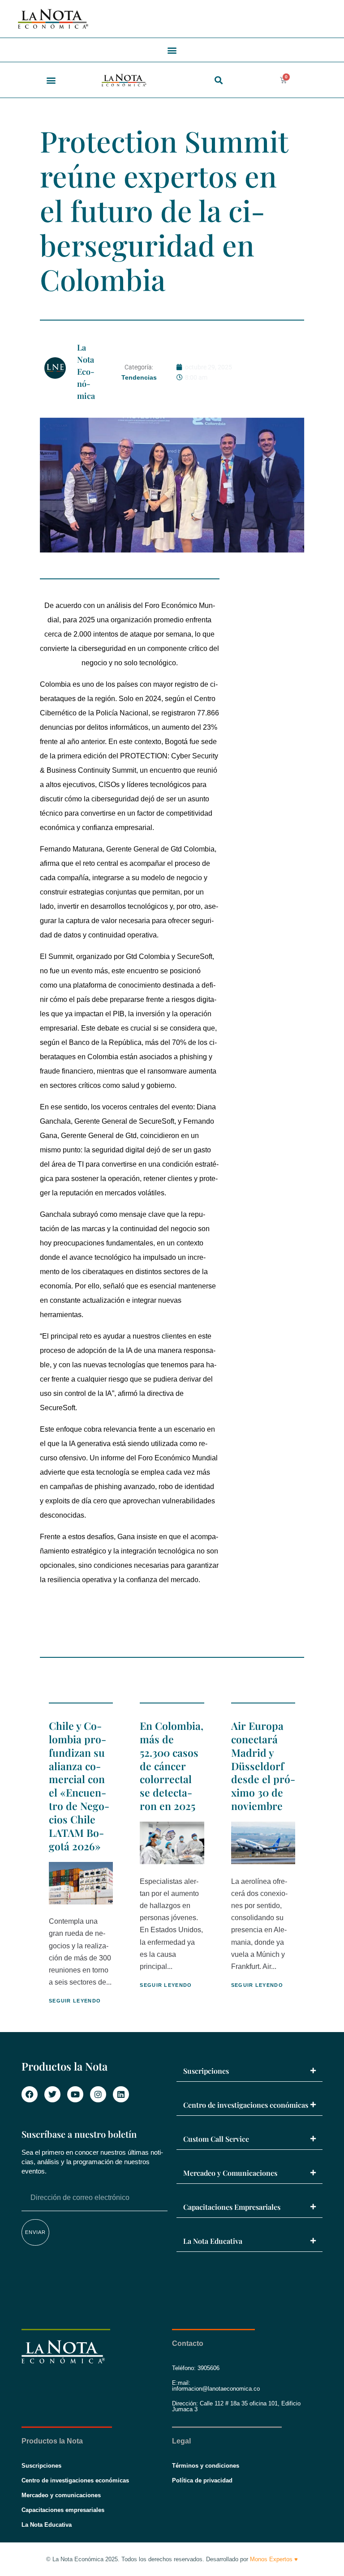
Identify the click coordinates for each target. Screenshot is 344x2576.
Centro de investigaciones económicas (246, 2105)
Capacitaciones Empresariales (232, 2207)
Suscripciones (206, 2071)
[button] (172, 50)
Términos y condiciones (206, 2466)
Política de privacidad (202, 2480)
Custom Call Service (216, 2139)
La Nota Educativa (213, 2241)
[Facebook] (30, 2094)
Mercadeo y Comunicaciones (230, 2173)
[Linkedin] (121, 2094)
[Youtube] (75, 2094)
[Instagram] (98, 2094)
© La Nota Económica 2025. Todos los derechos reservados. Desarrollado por (172, 2559)
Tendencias (139, 377)
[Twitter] (52, 2094)
